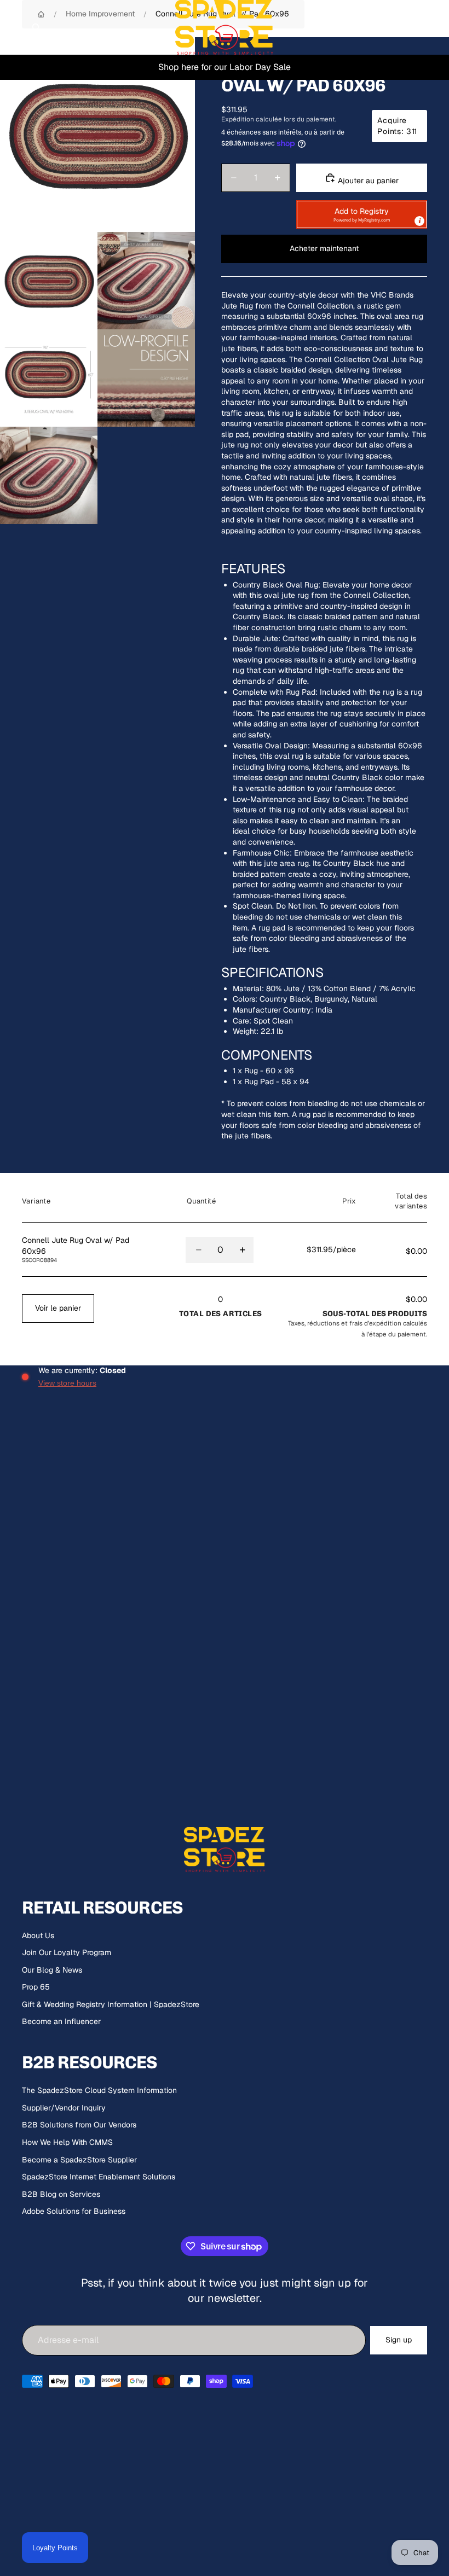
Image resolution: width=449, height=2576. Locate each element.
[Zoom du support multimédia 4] (49, 378)
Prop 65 (36, 1987)
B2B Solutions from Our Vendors (79, 2125)
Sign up (399, 2340)
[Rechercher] (36, 27)
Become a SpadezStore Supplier (79, 2160)
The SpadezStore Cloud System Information (99, 2090)
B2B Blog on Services (61, 2194)
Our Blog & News (52, 1970)
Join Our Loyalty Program (67, 1952)
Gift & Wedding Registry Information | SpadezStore (111, 2004)
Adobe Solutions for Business (74, 2211)
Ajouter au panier (367, 181)
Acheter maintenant (324, 248)
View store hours (67, 1383)
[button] (362, 214)
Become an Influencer (61, 2021)
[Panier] (436, 27)
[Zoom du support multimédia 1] (97, 135)
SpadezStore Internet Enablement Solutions (99, 2177)
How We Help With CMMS (67, 2142)
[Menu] (13, 27)
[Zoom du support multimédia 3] (146, 281)
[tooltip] (419, 221)
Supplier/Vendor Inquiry (64, 2108)
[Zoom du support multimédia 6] (49, 475)
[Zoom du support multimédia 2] (49, 281)
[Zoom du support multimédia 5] (146, 378)
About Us (38, 1935)
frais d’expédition (375, 1323)
